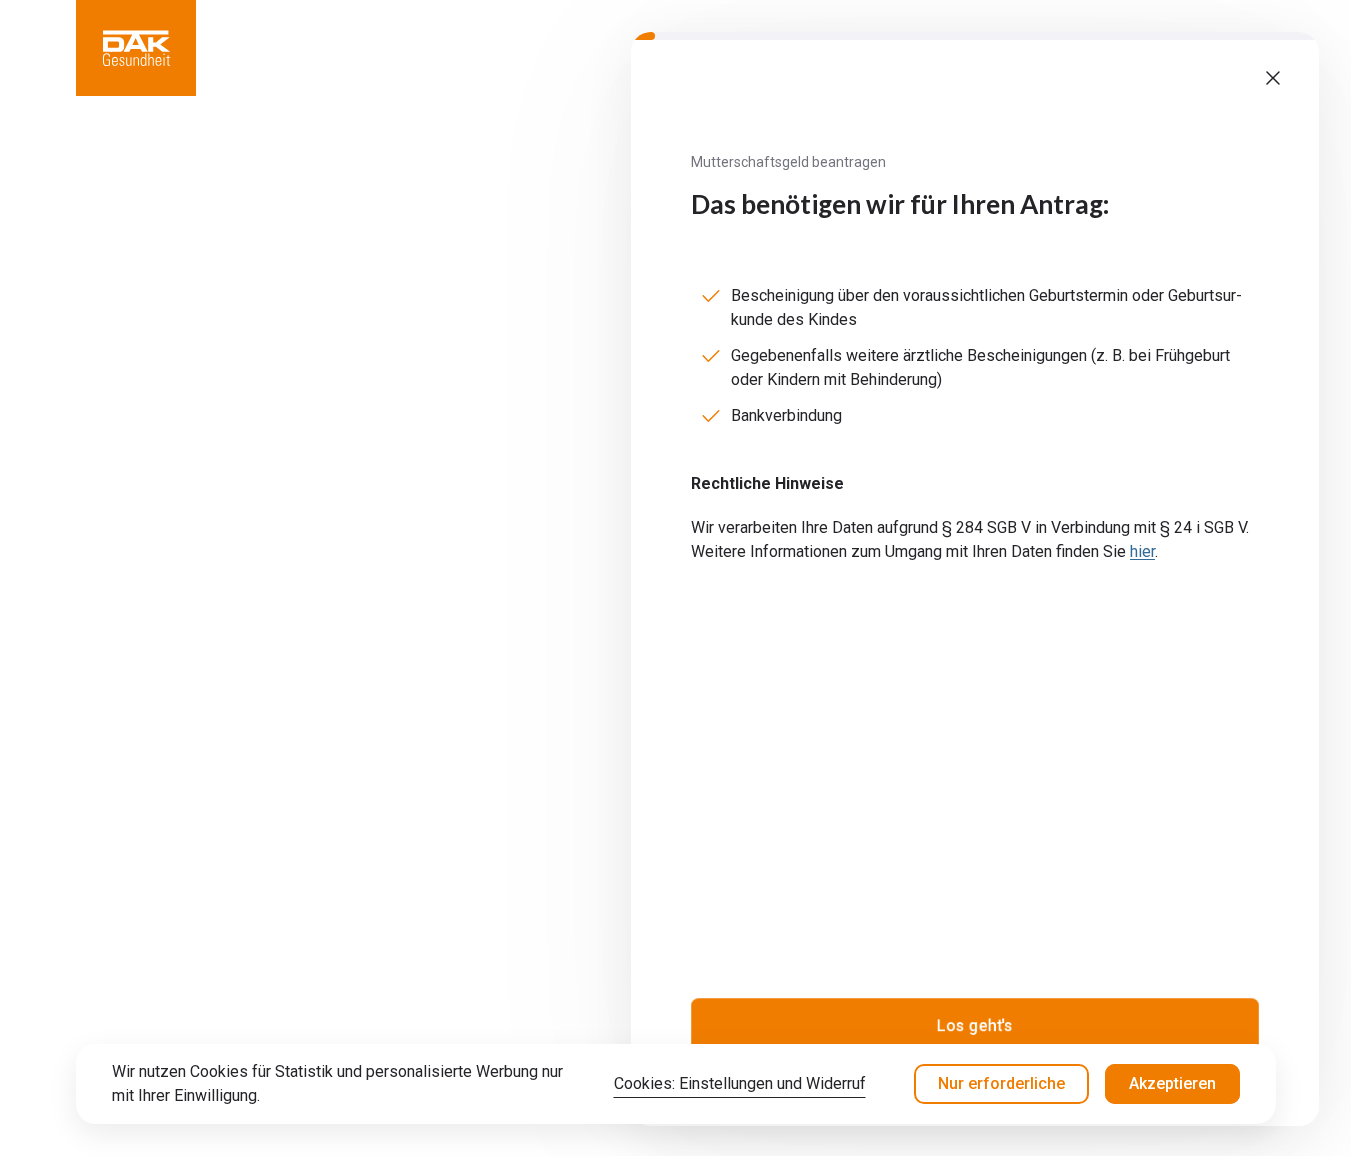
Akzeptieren (1172, 1083)
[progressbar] (975, 36)
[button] (136, 48)
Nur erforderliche (1001, 1083)
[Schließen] (1273, 78)
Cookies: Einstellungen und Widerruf (740, 1083)
